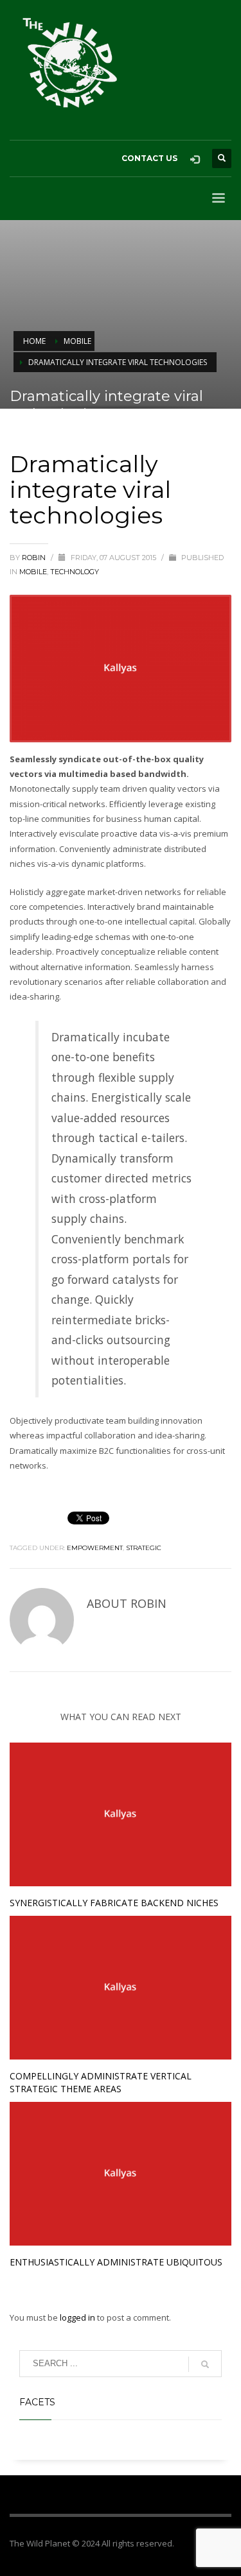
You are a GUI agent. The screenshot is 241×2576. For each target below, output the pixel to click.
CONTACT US (149, 158)
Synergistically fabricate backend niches (114, 1903)
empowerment (95, 1548)
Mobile (33, 572)
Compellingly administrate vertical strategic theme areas (101, 2082)
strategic (144, 1548)
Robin (35, 558)
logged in (78, 2317)
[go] (205, 2364)
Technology (75, 572)
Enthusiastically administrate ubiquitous (116, 2262)
